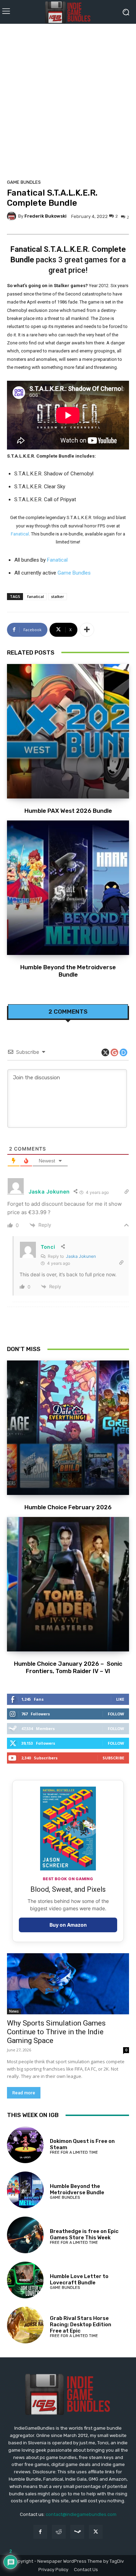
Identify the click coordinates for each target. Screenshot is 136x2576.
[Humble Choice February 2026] (68, 1428)
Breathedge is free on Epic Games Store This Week (84, 2234)
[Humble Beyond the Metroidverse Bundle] (68, 888)
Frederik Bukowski (46, 216)
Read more (24, 2093)
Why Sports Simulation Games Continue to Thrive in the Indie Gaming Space (56, 2032)
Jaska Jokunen (81, 1256)
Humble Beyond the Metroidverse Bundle (68, 971)
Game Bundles (24, 182)
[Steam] (77, 2532)
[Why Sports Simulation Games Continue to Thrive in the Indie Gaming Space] (68, 1984)
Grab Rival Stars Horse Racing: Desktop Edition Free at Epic (81, 2325)
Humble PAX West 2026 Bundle (68, 811)
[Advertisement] (68, 99)
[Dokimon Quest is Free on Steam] (25, 2145)
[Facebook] (40, 2532)
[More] (87, 630)
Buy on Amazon (68, 1925)
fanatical (36, 596)
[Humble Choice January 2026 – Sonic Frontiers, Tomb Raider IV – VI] (68, 1584)
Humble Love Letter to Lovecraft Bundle (79, 2279)
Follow (116, 1714)
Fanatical (20, 534)
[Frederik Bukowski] (13, 216)
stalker (58, 596)
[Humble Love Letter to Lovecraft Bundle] (25, 2280)
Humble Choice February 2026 (68, 1507)
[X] (96, 2532)
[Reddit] (59, 2532)
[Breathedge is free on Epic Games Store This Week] (25, 2235)
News (14, 2011)
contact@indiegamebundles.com (81, 2514)
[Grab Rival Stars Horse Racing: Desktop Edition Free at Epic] (25, 2325)
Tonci (48, 1247)
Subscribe (113, 1758)
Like (120, 1699)
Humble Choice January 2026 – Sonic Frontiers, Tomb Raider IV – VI (68, 1667)
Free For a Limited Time (74, 2152)
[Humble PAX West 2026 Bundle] (68, 731)
